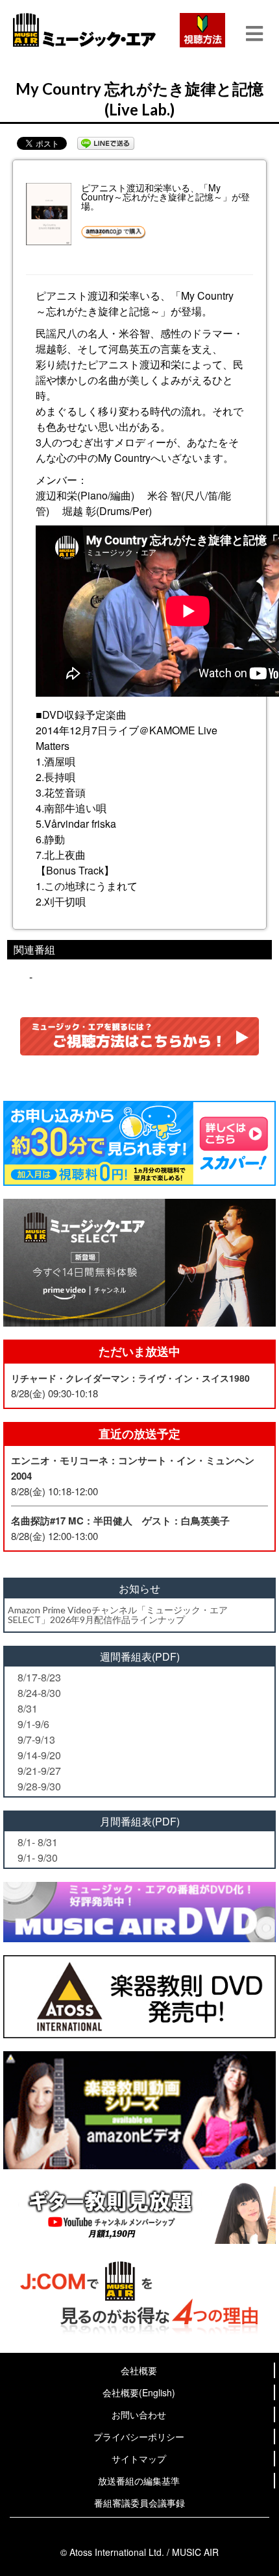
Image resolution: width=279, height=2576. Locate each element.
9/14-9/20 (39, 1755)
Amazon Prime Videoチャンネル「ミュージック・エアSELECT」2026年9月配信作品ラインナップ (118, 1615)
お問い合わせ (139, 2414)
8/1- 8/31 (38, 1842)
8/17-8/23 (39, 1677)
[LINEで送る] (106, 143)
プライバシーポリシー (139, 2437)
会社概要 (139, 2370)
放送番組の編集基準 (139, 2481)
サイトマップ (139, 2459)
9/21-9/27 (39, 1771)
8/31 (28, 1708)
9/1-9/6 (33, 1724)
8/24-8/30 (39, 1693)
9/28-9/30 (39, 1786)
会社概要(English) (139, 2392)
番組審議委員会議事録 (139, 2503)
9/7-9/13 (36, 1739)
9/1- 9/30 (38, 1858)
